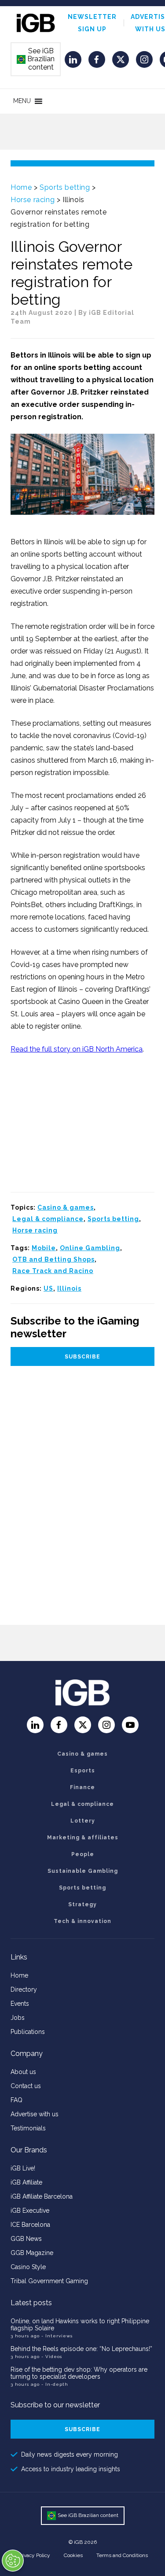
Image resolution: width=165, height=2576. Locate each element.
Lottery (83, 1821)
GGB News (26, 2239)
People (83, 1854)
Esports (83, 1771)
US (48, 1288)
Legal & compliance (48, 1219)
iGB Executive (30, 2211)
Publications (28, 2032)
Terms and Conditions (122, 2555)
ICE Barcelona (30, 2225)
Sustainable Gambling (83, 1871)
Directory (24, 1989)
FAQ (16, 2100)
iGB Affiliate (26, 2182)
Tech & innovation (82, 1921)
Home (21, 187)
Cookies (73, 2555)
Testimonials (28, 2128)
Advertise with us (35, 2114)
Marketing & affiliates (83, 1838)
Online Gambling (90, 1248)
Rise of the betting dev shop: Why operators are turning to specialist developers (79, 2373)
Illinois (69, 1288)
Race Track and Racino (53, 1271)
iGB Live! (23, 2168)
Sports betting (65, 187)
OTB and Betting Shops (53, 1259)
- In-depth (55, 2384)
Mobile (44, 1248)
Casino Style (28, 2267)
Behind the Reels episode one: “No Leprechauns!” (81, 2349)
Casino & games (66, 1207)
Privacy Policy (34, 2555)
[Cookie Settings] (13, 2561)
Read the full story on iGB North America (77, 1049)
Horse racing (33, 200)
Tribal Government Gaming (49, 2281)
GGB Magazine (32, 2253)
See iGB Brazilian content (36, 59)
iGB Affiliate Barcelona (42, 2196)
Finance (82, 1787)
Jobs (18, 2018)
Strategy (82, 1904)
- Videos (52, 2356)
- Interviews (57, 2336)
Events (20, 2004)
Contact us (26, 2086)
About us (23, 2072)
